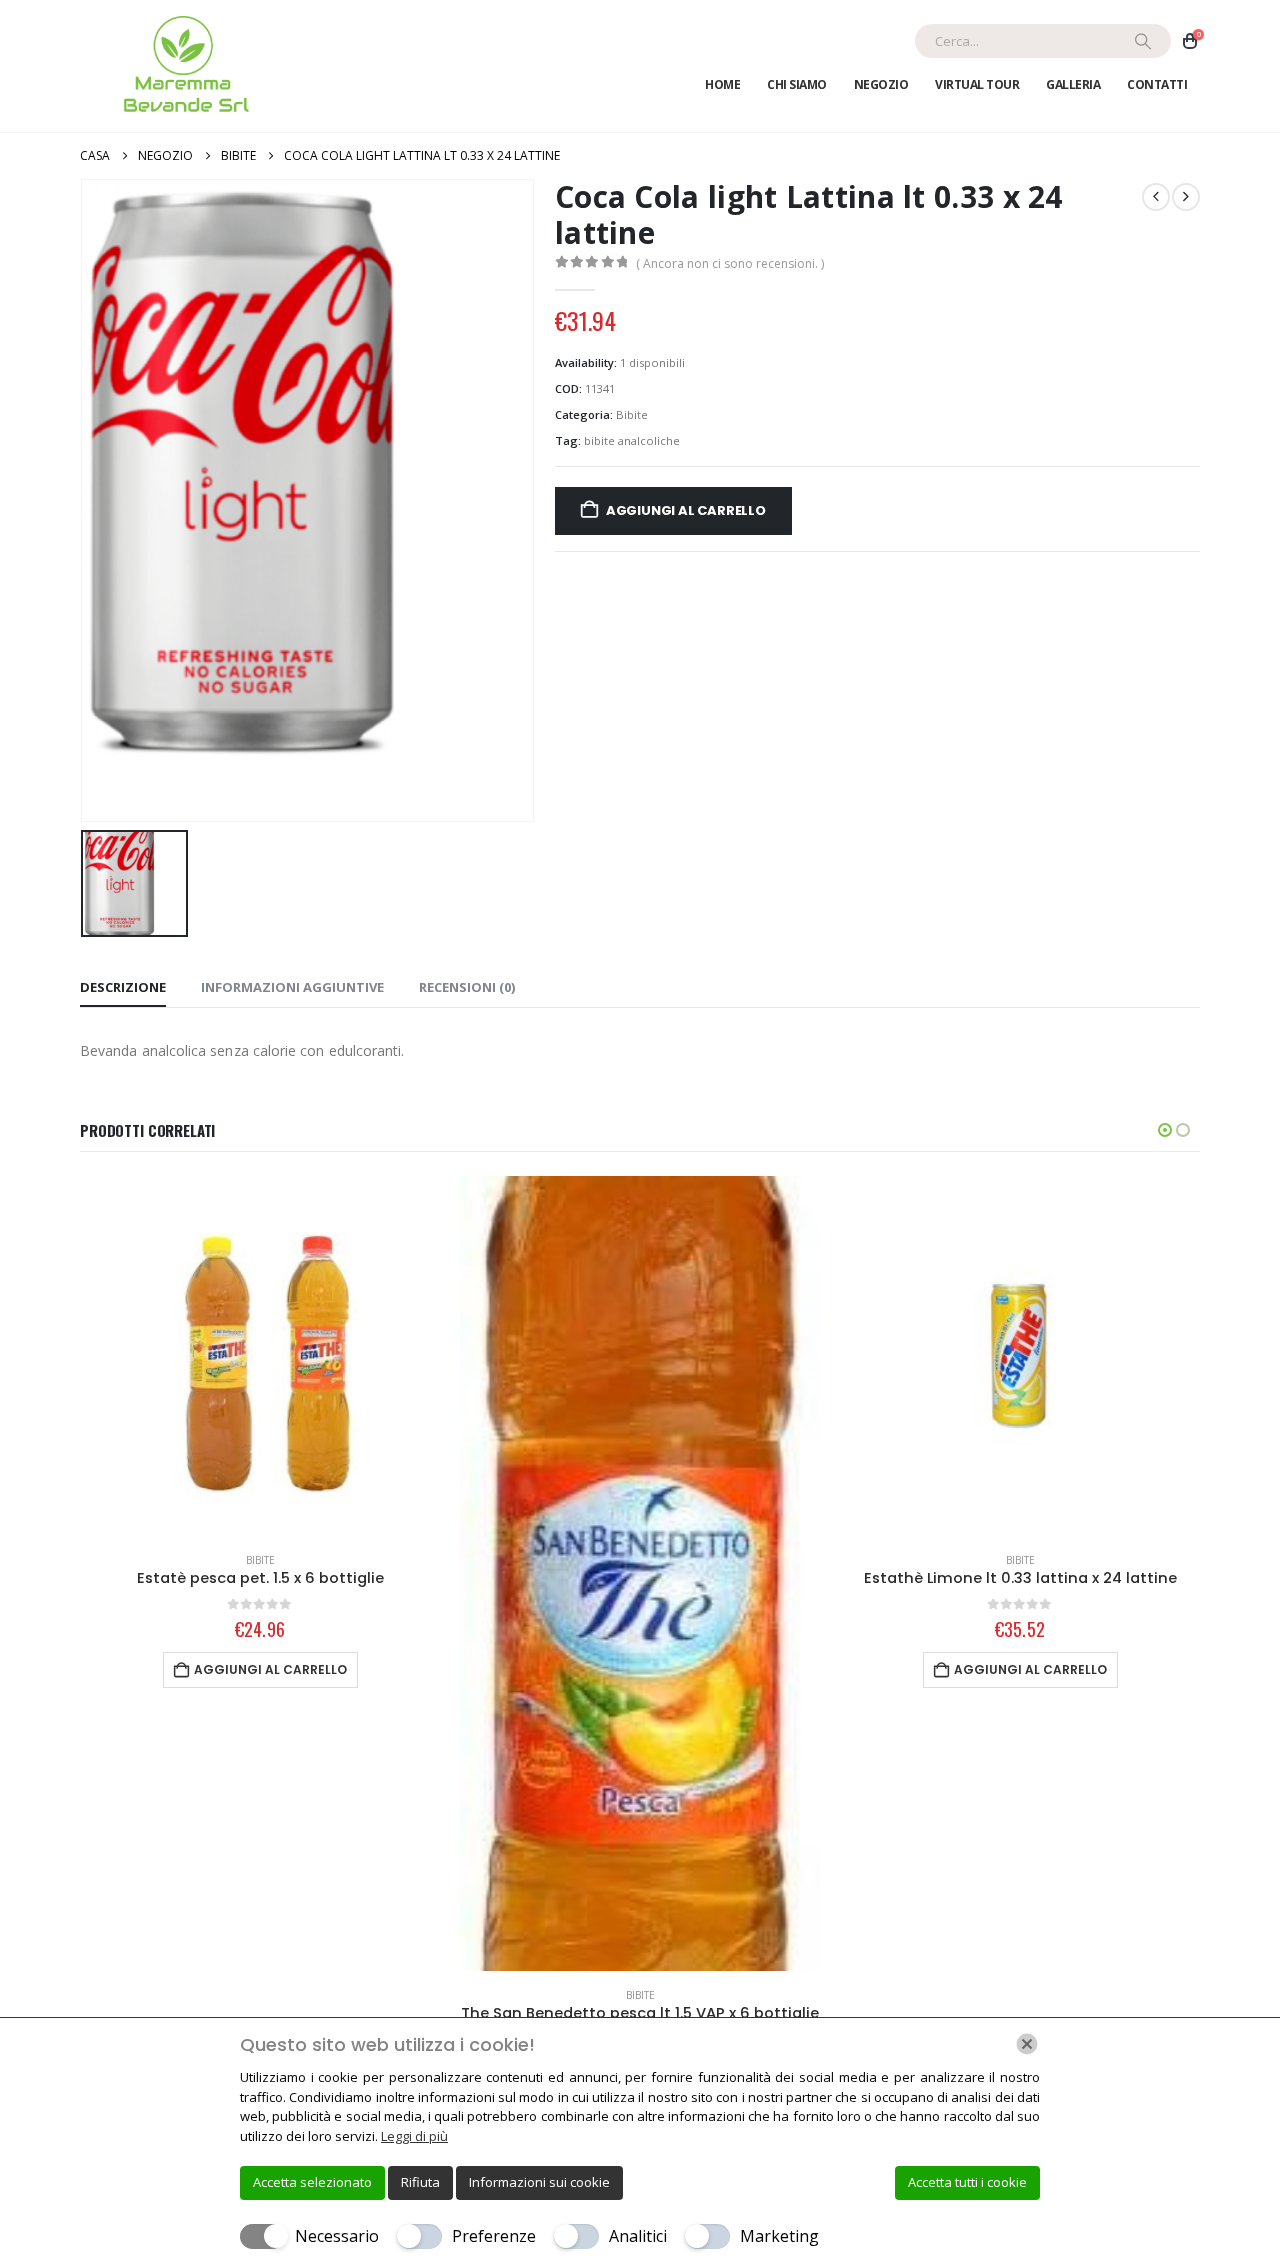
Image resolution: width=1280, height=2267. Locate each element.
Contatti (1157, 84)
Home (722, 84)
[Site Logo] (182, 66)
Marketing (779, 2236)
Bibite (632, 414)
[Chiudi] (1027, 2044)
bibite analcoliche (632, 440)
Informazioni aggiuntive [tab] (292, 987)
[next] (1186, 197)
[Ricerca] (1143, 41)
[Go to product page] (260, 1356)
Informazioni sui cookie (539, 2182)
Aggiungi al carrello (686, 510)
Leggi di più (414, 2136)
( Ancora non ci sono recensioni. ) (730, 263)
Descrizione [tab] (123, 987)
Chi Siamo (797, 84)
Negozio (881, 84)
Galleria (1073, 84)
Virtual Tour (977, 84)
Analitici (638, 2236)
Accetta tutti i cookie (967, 2182)
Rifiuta (420, 2182)
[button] (1165, 1130)
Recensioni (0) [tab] (467, 987)
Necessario (337, 2236)
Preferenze (494, 2236)
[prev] (1156, 197)
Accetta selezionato (312, 2182)
